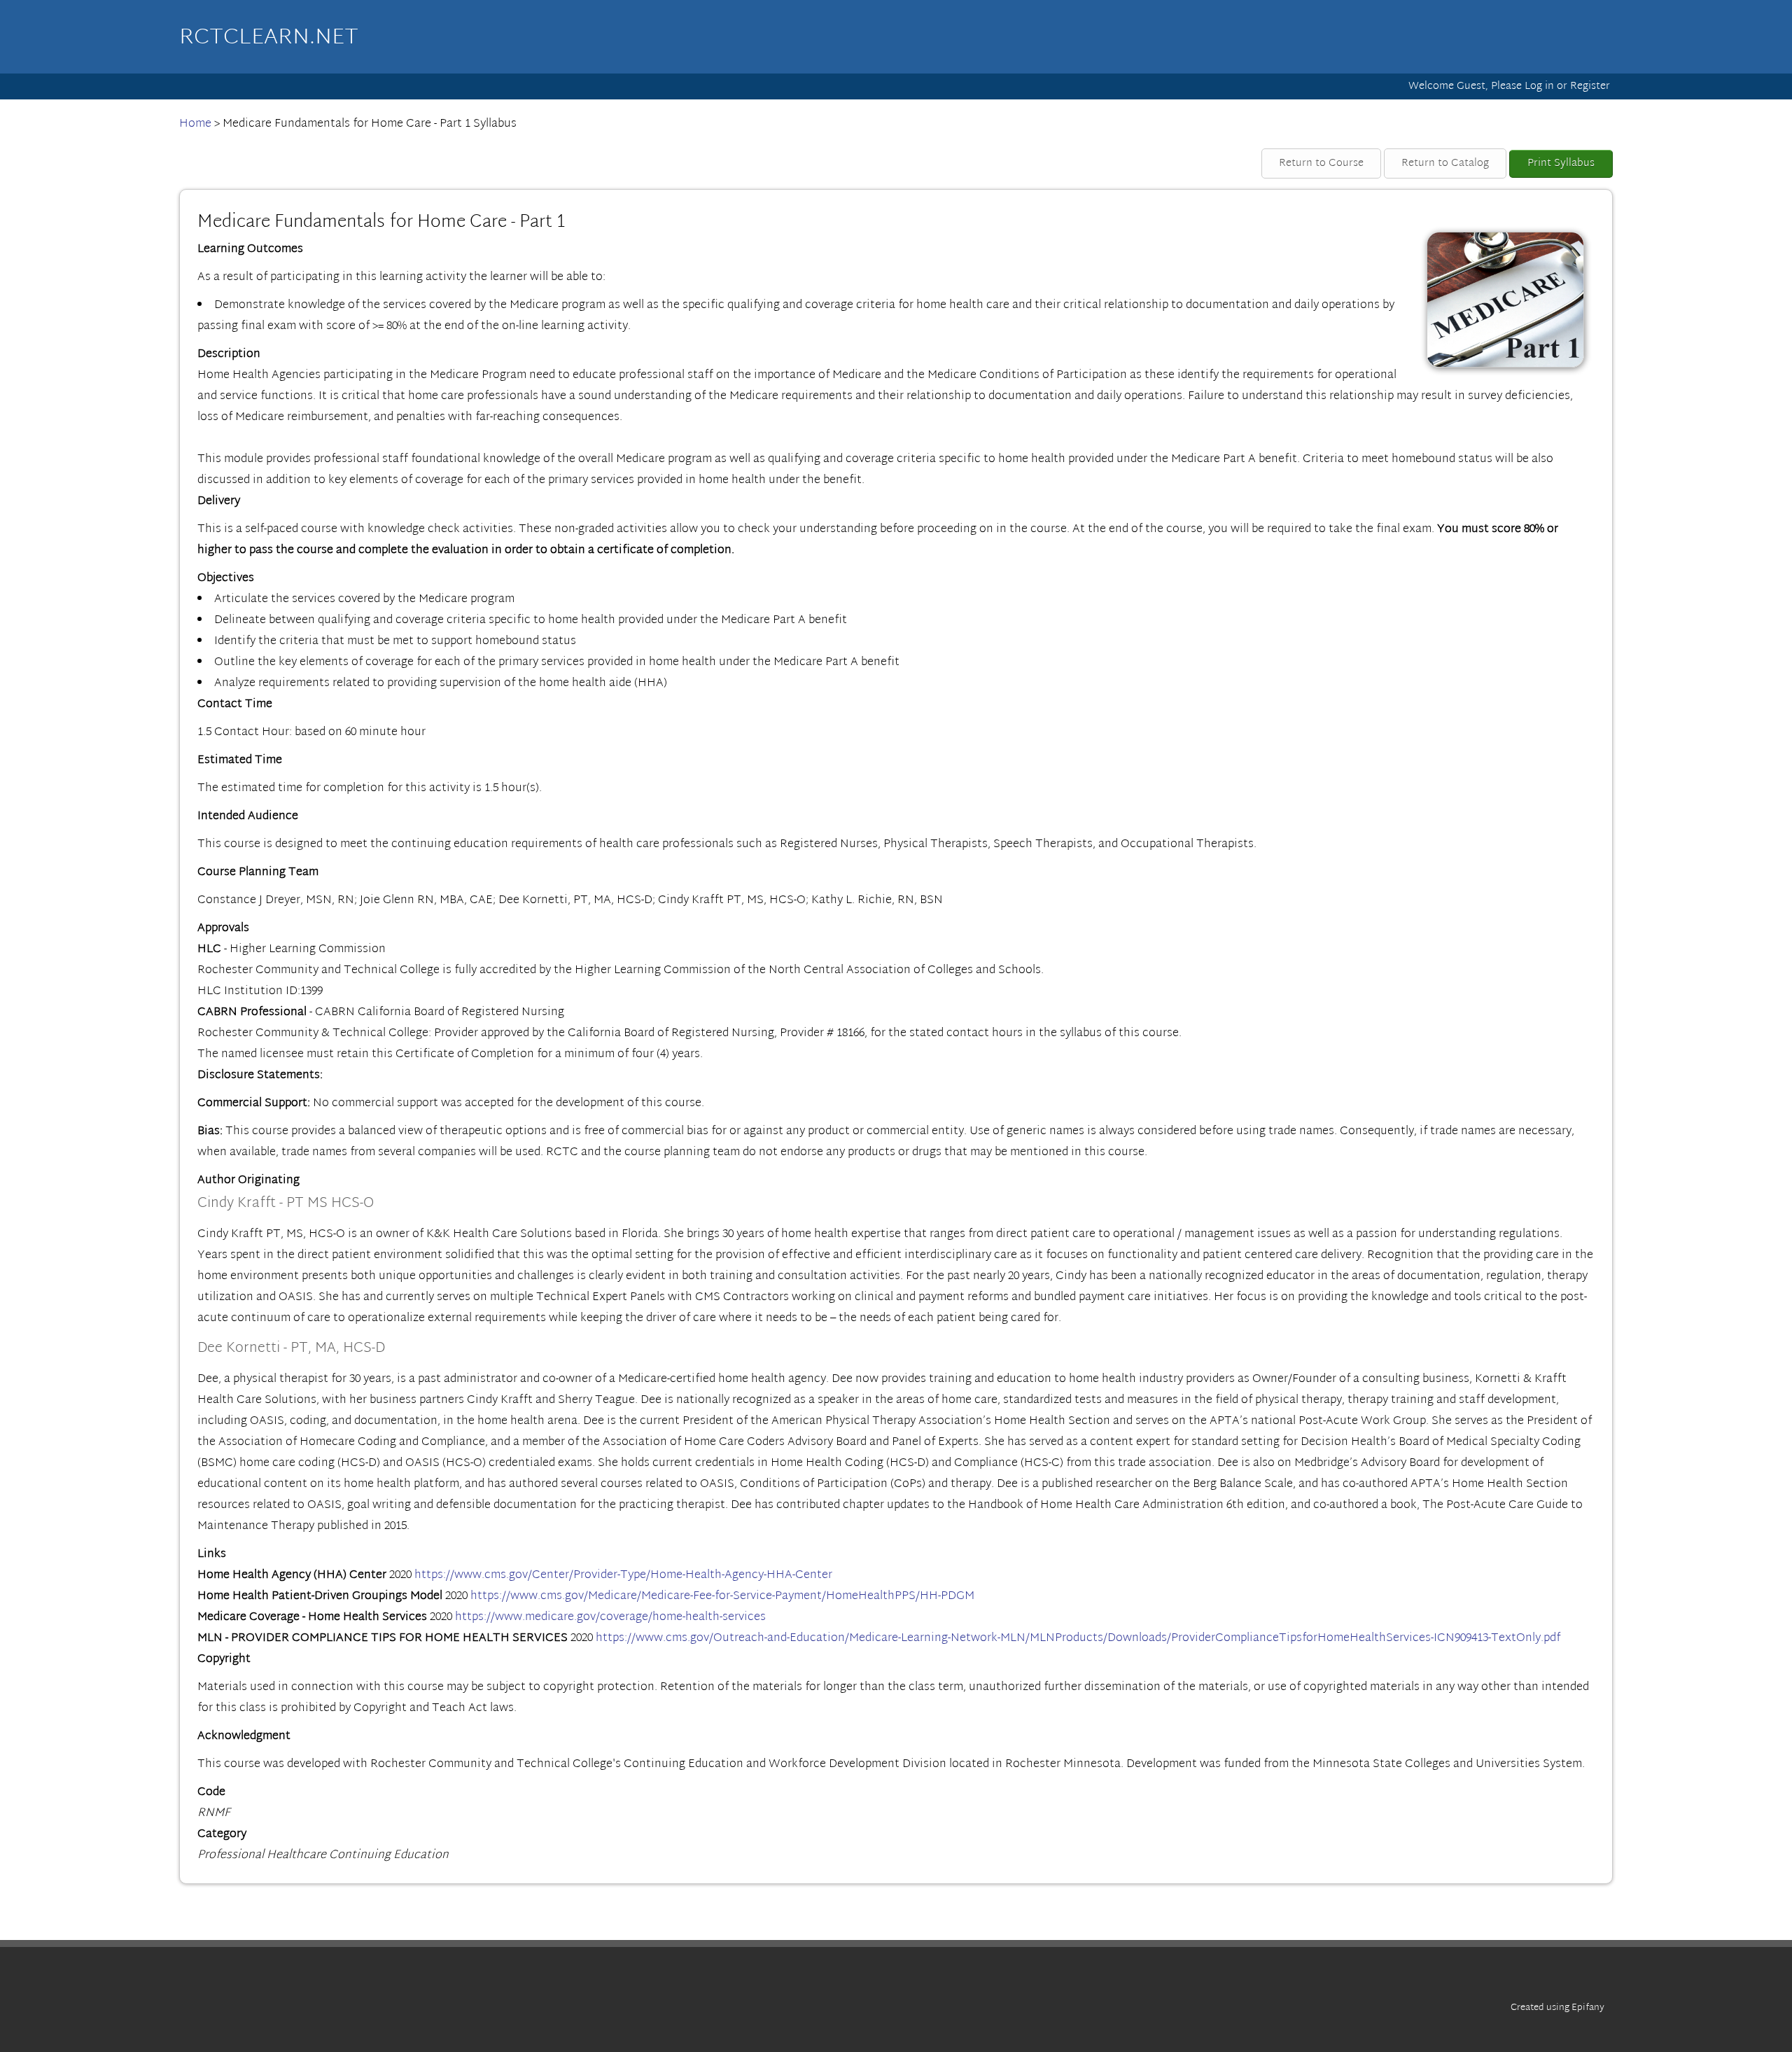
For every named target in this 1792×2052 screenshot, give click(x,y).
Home (195, 124)
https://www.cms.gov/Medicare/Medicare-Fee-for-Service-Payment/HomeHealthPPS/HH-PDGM (722, 1596)
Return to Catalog (1445, 163)
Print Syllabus (1561, 163)
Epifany (1588, 2008)
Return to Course (1321, 163)
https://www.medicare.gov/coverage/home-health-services (610, 1617)
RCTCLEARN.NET (269, 38)
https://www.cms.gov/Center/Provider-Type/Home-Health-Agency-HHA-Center (623, 1575)
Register (1590, 86)
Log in (1539, 86)
